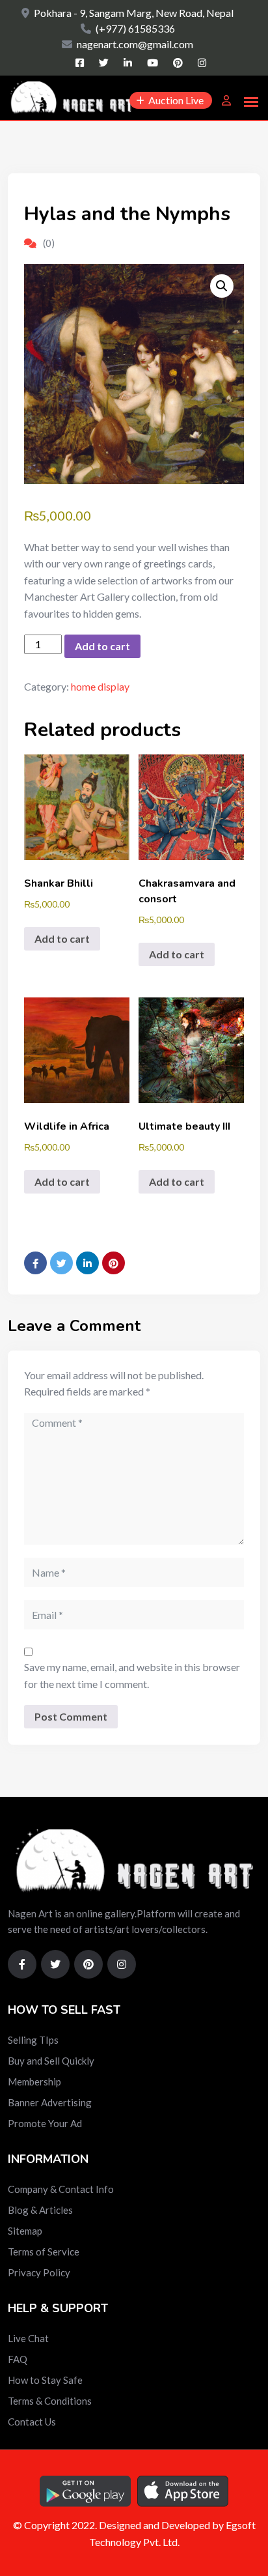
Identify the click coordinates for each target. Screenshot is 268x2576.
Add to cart (102, 646)
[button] (222, 286)
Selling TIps (33, 2040)
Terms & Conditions (50, 2401)
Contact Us (32, 2422)
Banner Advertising (50, 2102)
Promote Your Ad (45, 2123)
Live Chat (28, 2338)
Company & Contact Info (61, 2189)
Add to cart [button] (62, 938)
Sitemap (25, 2231)
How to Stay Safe (45, 2380)
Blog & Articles (40, 2210)
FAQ (18, 2359)
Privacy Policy (39, 2272)
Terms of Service (44, 2252)
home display (100, 686)
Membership (34, 2082)
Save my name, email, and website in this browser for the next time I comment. (132, 1675)
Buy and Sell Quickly (51, 2061)
